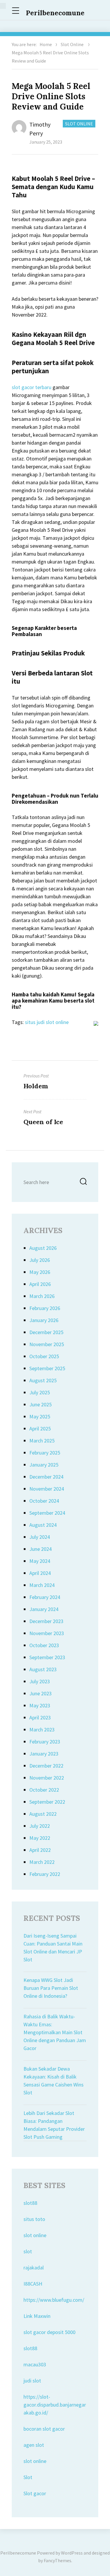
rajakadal (34, 2268)
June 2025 (40, 1404)
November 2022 (47, 1778)
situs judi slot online (47, 1022)
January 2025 (44, 1465)
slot (28, 2251)
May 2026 (40, 1272)
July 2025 (40, 1392)
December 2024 (46, 1477)
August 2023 (43, 1669)
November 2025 (47, 1344)
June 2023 (40, 1693)
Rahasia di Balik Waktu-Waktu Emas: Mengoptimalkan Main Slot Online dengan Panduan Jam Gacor (55, 2032)
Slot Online (72, 44)
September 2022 (47, 1802)
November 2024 (47, 1489)
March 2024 (42, 1585)
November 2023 (47, 1633)
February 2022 (45, 1874)
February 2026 (45, 1308)
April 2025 (40, 1429)
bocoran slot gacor (44, 2429)
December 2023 (46, 1621)
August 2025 (43, 1380)
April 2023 (40, 1717)
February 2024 (45, 1597)
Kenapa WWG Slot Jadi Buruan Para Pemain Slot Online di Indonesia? (51, 1988)
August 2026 (43, 1248)
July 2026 (40, 1260)
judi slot (32, 2381)
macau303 (35, 2364)
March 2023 (42, 1730)
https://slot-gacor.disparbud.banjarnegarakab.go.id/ (55, 2405)
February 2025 (45, 1453)
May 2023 (40, 1705)
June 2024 (40, 1549)
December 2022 (46, 1766)
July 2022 (40, 1826)
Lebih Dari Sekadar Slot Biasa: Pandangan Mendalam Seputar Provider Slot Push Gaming (54, 2125)
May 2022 (40, 1838)
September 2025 (47, 1368)
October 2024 (44, 1501)
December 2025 (46, 1332)
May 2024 (40, 1561)
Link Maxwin (37, 2316)
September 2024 (47, 1513)
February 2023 (45, 1742)
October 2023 (44, 1645)
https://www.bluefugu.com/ (54, 2300)
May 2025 (40, 1416)
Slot (28, 2477)
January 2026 (44, 1320)
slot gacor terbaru (32, 387)
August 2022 (43, 1814)
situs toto (34, 2219)
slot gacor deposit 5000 (49, 2332)
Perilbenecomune (55, 13)
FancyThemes (57, 2560)
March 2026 (42, 1296)
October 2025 (44, 1356)
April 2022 (40, 1850)
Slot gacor (35, 2493)
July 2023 (40, 1681)
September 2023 (47, 1657)
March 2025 (42, 1441)
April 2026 (40, 1284)
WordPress (72, 2553)
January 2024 (44, 1609)
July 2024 (40, 1537)
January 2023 (44, 1754)
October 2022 (44, 1790)
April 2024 (40, 1573)
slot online (35, 2235)
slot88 (30, 2203)
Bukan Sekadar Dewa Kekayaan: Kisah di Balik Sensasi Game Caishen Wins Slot (54, 2081)
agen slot (34, 2445)
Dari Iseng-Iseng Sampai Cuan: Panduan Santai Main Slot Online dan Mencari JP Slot (53, 1948)
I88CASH (33, 2284)
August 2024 (43, 1525)
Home (46, 44)
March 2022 (42, 1862)
